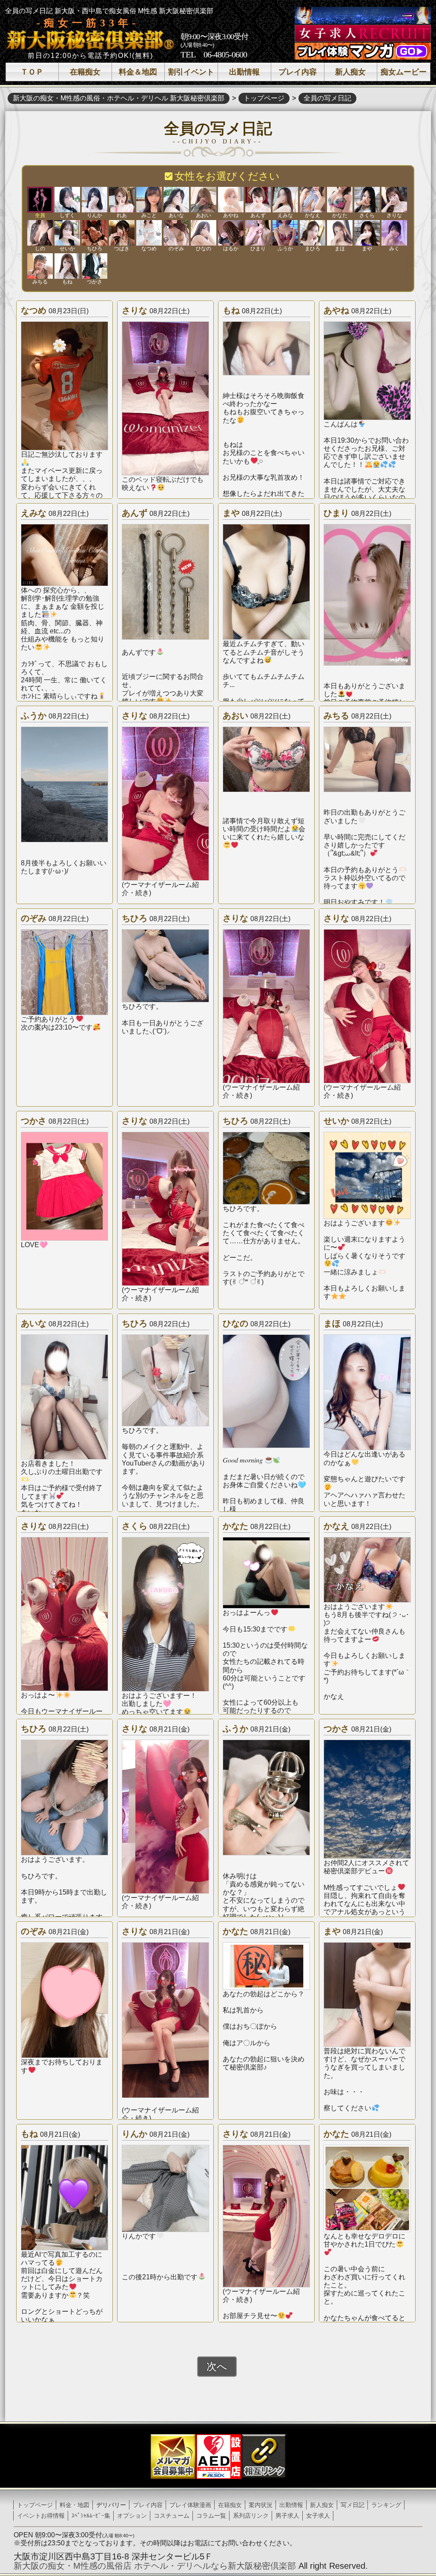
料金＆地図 (138, 72)
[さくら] (367, 200)
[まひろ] (313, 233)
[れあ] (122, 200)
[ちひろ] (95, 233)
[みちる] (40, 266)
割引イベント (191, 72)
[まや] (367, 233)
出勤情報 (244, 72)
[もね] (67, 266)
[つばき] (122, 233)
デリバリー (111, 2505)
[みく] (394, 233)
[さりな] (394, 200)
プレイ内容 (298, 72)
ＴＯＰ (32, 72)
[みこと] (149, 200)
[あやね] (231, 200)
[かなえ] (313, 200)
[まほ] (340, 233)
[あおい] (204, 200)
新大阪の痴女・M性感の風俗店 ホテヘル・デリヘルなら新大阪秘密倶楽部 (155, 2566)
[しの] (40, 233)
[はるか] (231, 233)
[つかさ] (95, 266)
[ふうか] (285, 233)
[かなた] (340, 200)
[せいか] (67, 233)
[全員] (40, 200)
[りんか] (95, 200)
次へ (217, 2366)
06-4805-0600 (225, 54)
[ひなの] (204, 233)
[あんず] (258, 200)
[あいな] (176, 200)
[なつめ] (149, 233)
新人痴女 (350, 72)
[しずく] (67, 200)
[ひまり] (258, 233)
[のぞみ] (176, 233)
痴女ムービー (404, 72)
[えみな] (285, 200)
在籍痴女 (85, 72)
